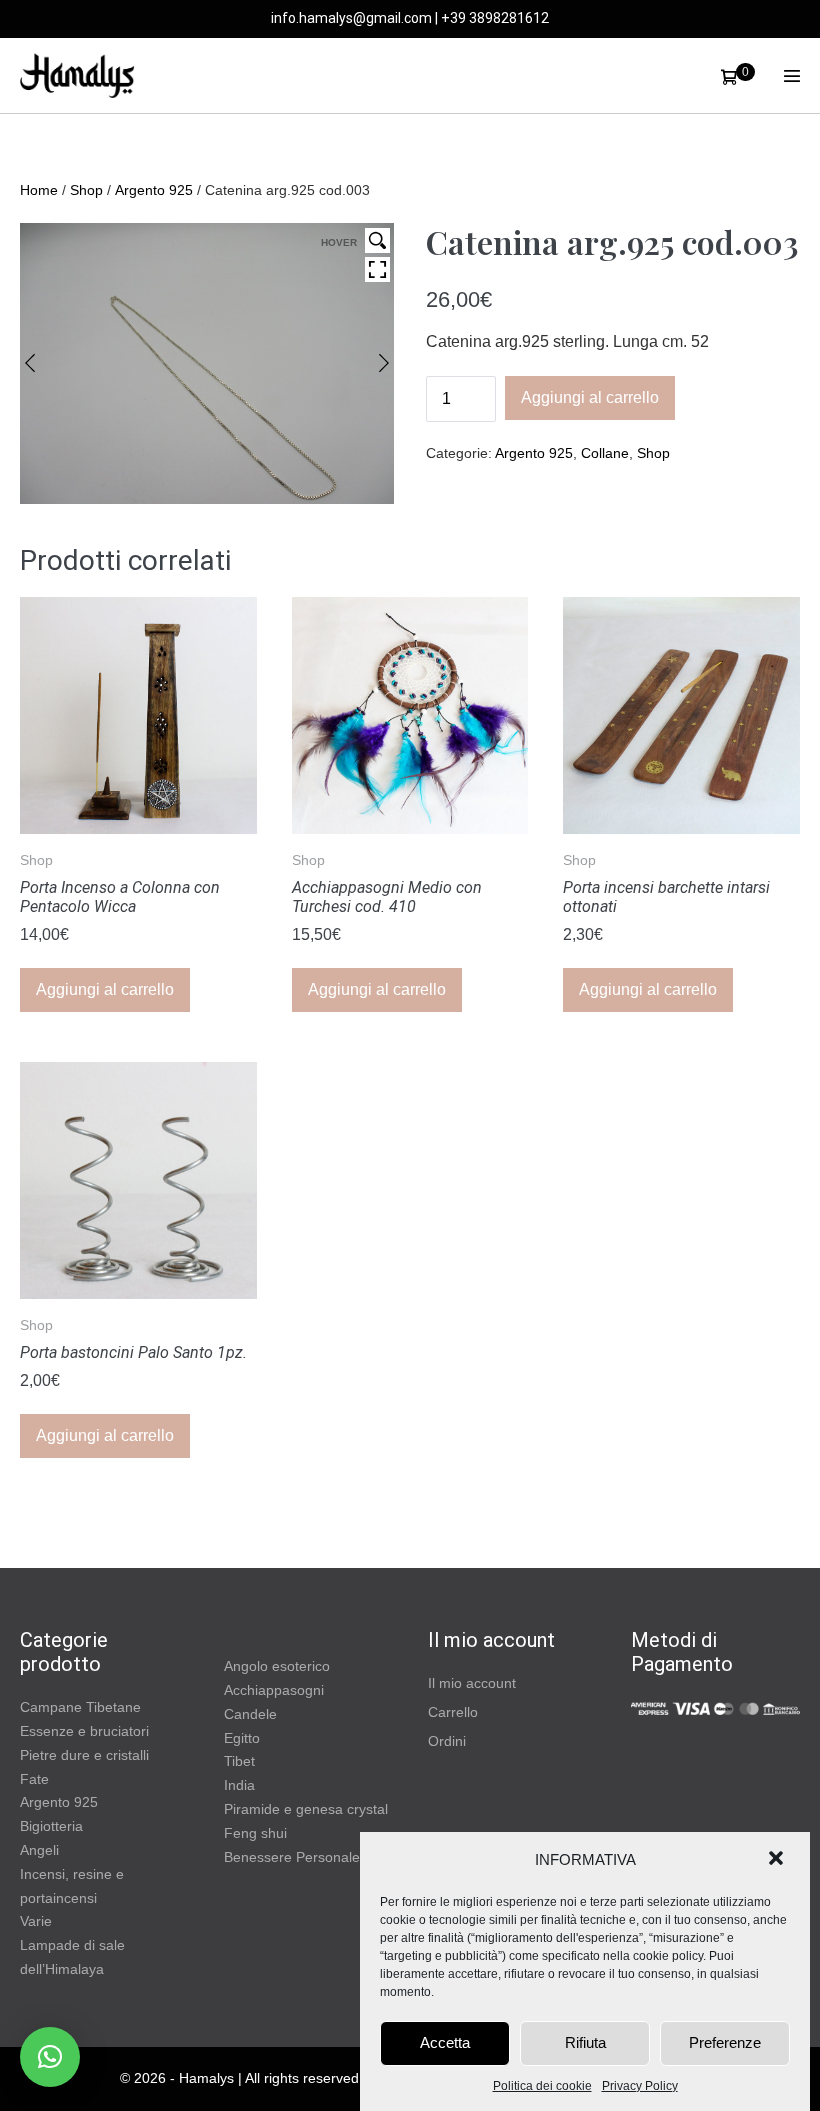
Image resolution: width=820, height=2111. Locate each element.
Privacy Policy (640, 2086)
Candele (250, 1714)
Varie (36, 1921)
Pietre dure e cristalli (84, 1755)
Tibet (239, 1761)
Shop (86, 190)
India (239, 1785)
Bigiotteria (51, 1826)
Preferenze (725, 2042)
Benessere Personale (292, 1857)
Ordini (447, 1741)
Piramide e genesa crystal (306, 1809)
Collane (605, 453)
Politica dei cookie (542, 2086)
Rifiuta (585, 2042)
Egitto (242, 1738)
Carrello (453, 1712)
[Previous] (30, 363)
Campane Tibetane (80, 1707)
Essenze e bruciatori (84, 1731)
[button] (778, 1860)
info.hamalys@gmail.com (351, 18)
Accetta (445, 2042)
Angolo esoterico (277, 1666)
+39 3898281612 (495, 18)
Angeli (39, 1850)
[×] (50, 2057)
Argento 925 (154, 190)
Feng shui (255, 1833)
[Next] (384, 363)
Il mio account (472, 1683)
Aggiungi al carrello (590, 397)
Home (39, 190)
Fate (34, 1779)
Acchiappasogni (274, 1690)
